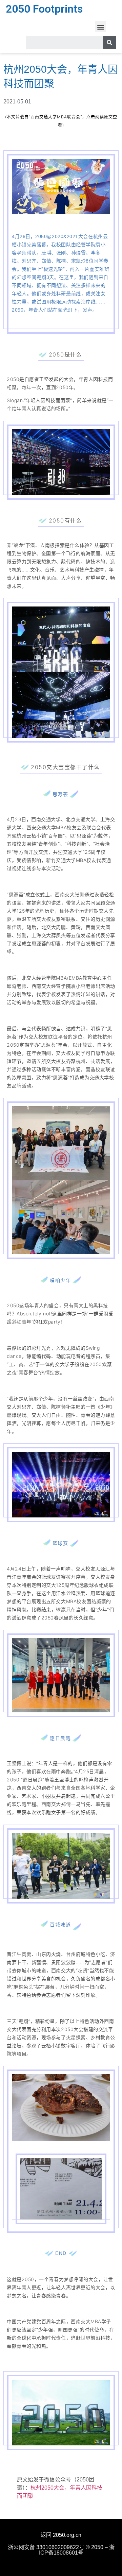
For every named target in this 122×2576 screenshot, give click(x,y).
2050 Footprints (44, 9)
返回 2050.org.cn (61, 2535)
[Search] (109, 43)
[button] (100, 27)
